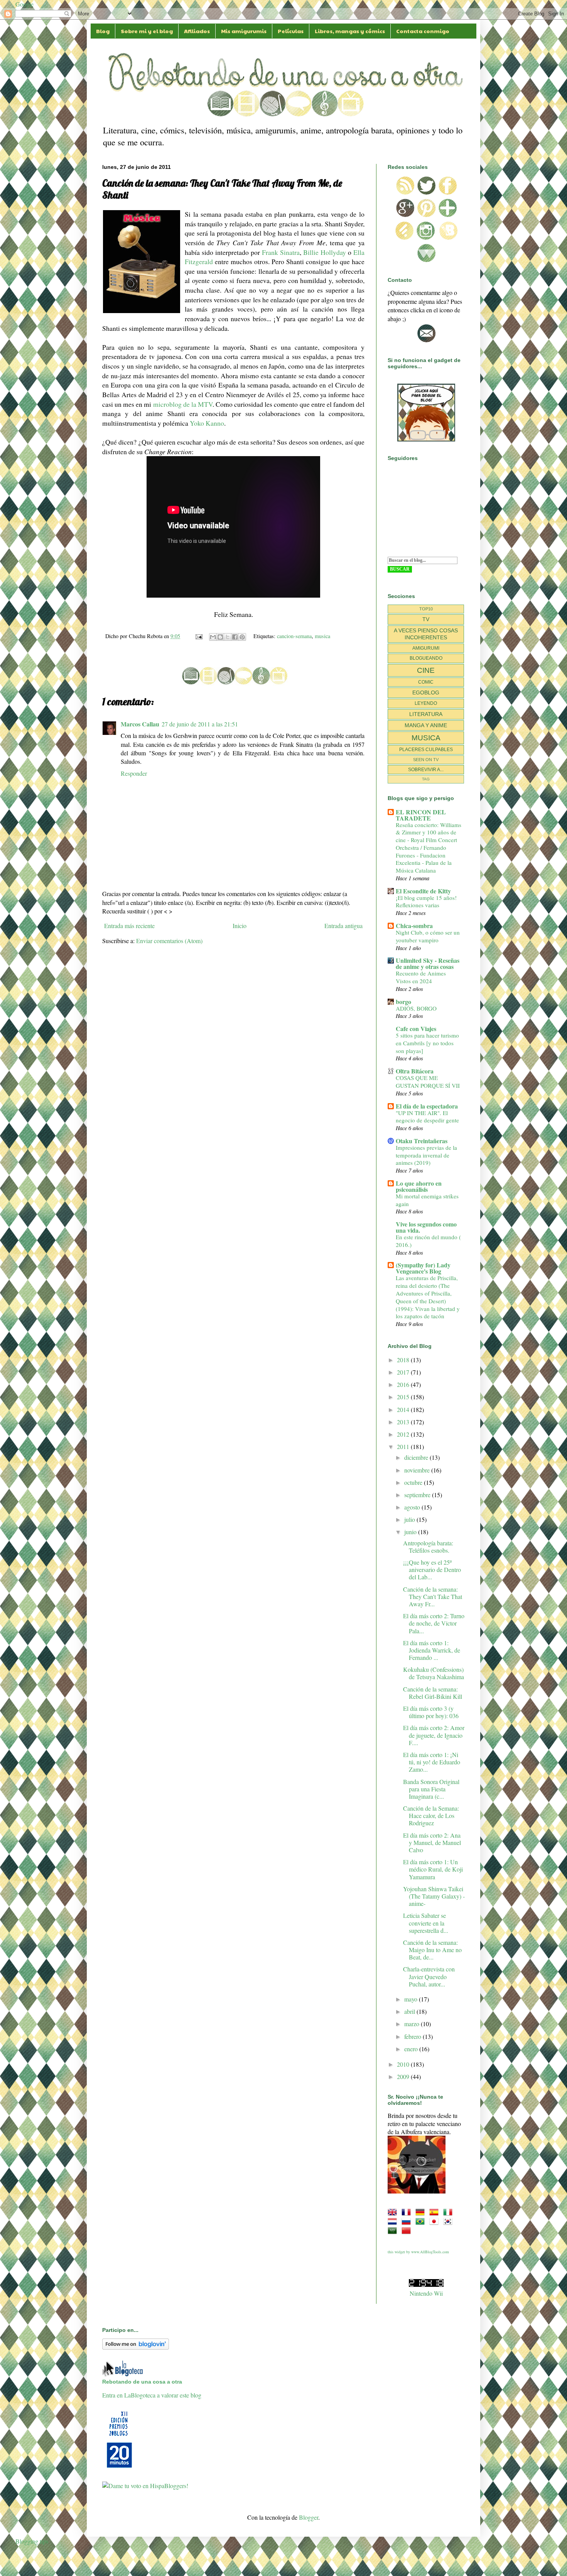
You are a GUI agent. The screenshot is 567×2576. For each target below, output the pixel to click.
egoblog (426, 692)
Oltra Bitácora (415, 1071)
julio (410, 1519)
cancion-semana (294, 636)
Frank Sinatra (281, 252)
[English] (394, 2212)
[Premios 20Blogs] (120, 2468)
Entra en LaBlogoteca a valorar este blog (152, 2395)
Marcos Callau (140, 724)
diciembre (417, 1457)
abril (410, 2011)
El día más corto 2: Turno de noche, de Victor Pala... (434, 1623)
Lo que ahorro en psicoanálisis (419, 1186)
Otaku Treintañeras (422, 1141)
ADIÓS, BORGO (416, 1008)
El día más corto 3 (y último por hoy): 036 (431, 1712)
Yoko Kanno (207, 423)
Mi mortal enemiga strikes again (427, 1200)
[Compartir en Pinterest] (242, 637)
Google (24, 4)
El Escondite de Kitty (423, 891)
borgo (403, 1002)
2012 (404, 1434)
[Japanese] (435, 2221)
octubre (414, 1482)
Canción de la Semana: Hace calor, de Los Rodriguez (431, 1815)
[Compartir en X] (228, 637)
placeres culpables (426, 750)
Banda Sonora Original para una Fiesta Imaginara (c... (431, 1789)
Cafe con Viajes (416, 1029)
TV (426, 619)
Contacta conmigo (423, 31)
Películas (291, 31)
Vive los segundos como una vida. (426, 1227)
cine (426, 670)
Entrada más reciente (129, 926)
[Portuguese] (422, 2221)
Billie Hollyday (325, 252)
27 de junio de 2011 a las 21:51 (200, 724)
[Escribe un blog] (220, 637)
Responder (134, 773)
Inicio (240, 926)
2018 (404, 1360)
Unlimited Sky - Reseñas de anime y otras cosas (428, 963)
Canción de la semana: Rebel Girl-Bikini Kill (433, 1693)
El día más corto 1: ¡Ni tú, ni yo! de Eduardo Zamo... (432, 1762)
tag (426, 779)
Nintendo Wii (426, 2293)
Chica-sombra (414, 926)
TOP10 (426, 609)
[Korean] (449, 2221)
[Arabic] (394, 2230)
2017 (404, 1372)
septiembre (418, 1495)
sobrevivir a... (426, 770)
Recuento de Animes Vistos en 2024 (421, 977)
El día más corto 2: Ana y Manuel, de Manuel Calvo (432, 1842)
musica (322, 636)
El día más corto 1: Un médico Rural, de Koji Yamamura (433, 1869)
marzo (413, 2024)
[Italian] (449, 2212)
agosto (413, 1507)
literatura (426, 714)
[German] (422, 2212)
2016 (404, 1384)
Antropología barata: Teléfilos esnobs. (428, 1547)
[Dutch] (394, 2221)
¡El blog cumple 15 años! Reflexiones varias (426, 901)
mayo (412, 1999)
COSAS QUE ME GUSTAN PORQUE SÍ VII (428, 1082)
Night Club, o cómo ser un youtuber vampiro (428, 936)
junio (411, 1532)
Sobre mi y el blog (147, 31)
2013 (404, 1422)
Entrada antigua (343, 926)
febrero (413, 2036)
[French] (408, 2212)
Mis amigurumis (244, 31)
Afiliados (197, 31)
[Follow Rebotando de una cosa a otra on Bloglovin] (136, 2347)
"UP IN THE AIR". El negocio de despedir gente (427, 1117)
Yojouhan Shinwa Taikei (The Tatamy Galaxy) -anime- (434, 1896)
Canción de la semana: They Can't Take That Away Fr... (433, 1596)
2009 (404, 2076)
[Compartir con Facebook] (235, 637)
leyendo (426, 703)
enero (412, 2049)
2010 (404, 2064)
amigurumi (426, 648)
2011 (404, 1446)
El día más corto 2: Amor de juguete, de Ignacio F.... (434, 1735)
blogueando (426, 658)
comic (426, 682)
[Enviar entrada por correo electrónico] (198, 636)
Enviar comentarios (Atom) (169, 941)
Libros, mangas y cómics (350, 31)
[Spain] (435, 2212)
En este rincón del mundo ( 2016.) (428, 1241)
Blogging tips (32, 2541)
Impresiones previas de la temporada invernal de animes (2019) (426, 1155)
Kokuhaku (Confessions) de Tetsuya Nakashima (434, 1673)
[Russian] (408, 2221)
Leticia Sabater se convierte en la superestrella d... (426, 1923)
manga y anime (426, 725)
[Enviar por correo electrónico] (213, 637)
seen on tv (426, 760)
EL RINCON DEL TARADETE (421, 815)
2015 (404, 1397)
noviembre (418, 1470)
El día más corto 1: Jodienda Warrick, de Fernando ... (432, 1650)
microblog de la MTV (183, 404)
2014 (404, 1409)
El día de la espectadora (427, 1106)
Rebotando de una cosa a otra (142, 2382)
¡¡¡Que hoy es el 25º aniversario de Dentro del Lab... (432, 1569)
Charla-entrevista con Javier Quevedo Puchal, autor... (429, 1976)
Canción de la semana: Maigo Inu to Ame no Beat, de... (432, 1950)
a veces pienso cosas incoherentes (426, 634)
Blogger (309, 2517)
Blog (103, 31)
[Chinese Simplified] (408, 2230)
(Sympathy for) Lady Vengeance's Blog (423, 1268)
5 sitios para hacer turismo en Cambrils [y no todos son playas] (427, 1043)
